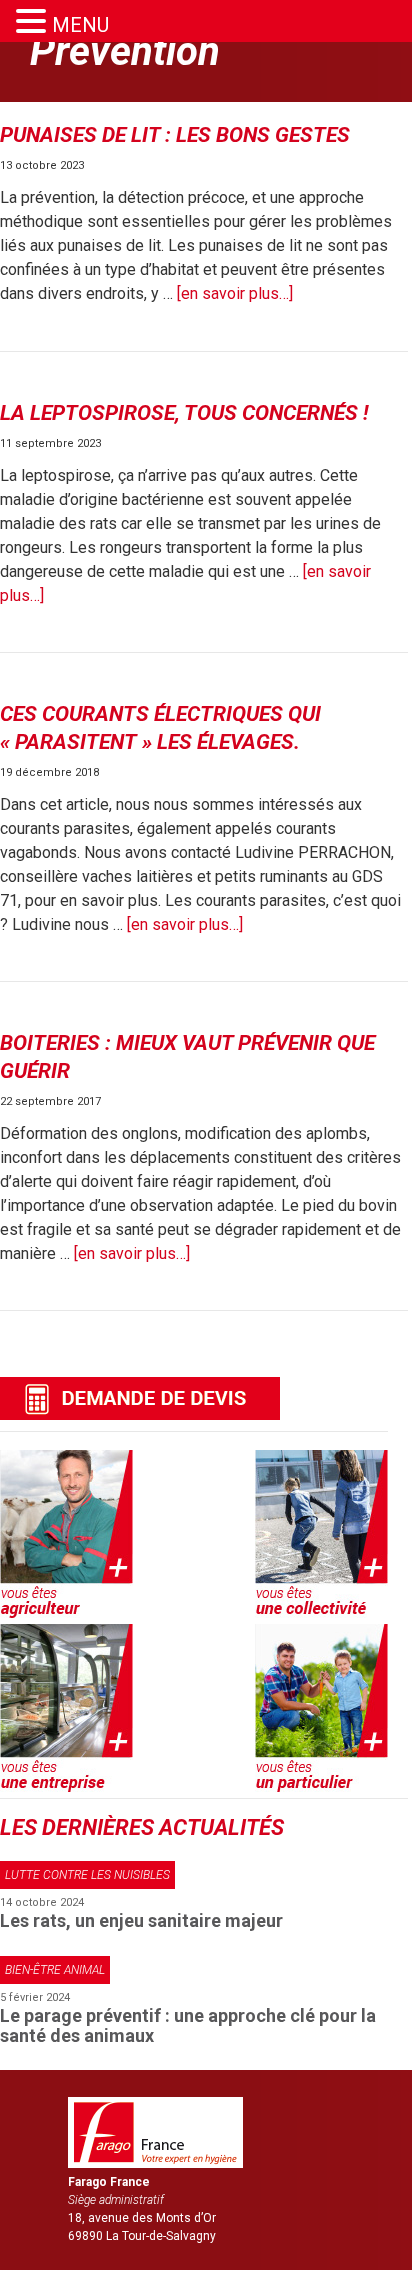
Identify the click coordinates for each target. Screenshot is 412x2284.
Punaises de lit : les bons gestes (175, 135)
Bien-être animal (55, 1970)
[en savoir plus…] (235, 293)
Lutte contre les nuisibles (87, 1875)
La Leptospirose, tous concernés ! (184, 413)
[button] (34, 21)
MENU (80, 25)
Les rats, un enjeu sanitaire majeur (141, 1920)
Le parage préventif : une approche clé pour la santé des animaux (188, 2025)
